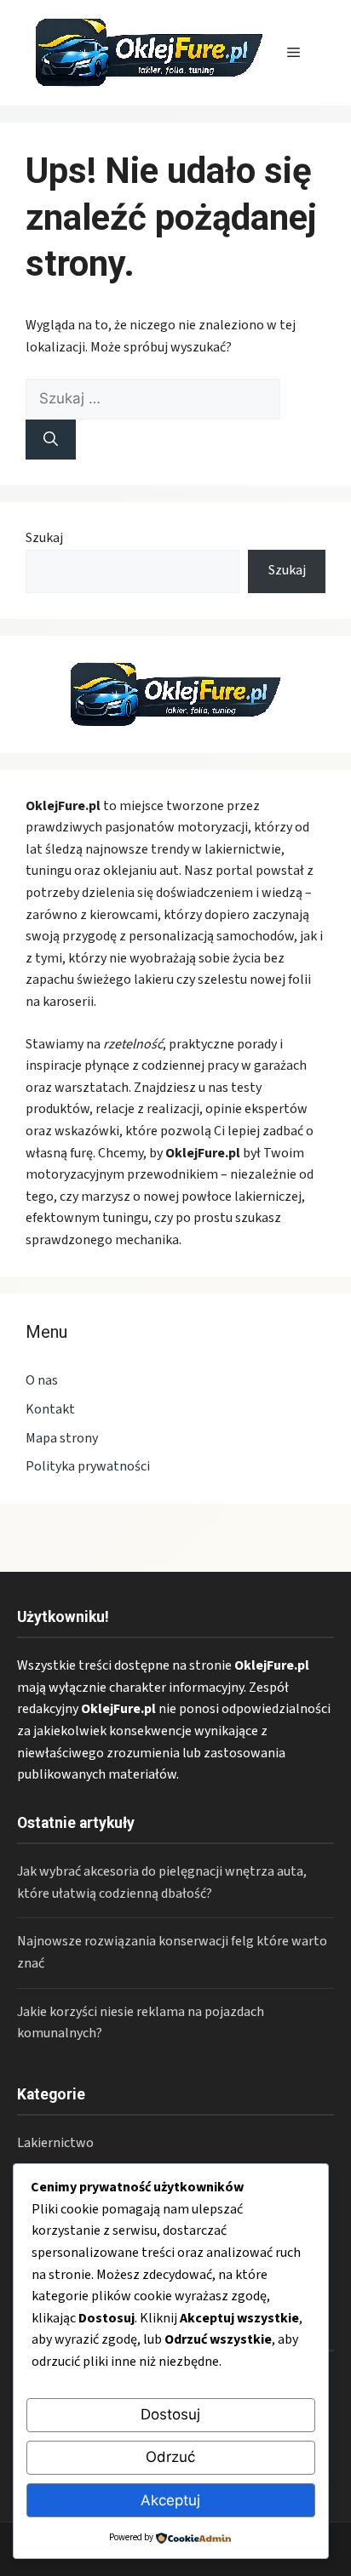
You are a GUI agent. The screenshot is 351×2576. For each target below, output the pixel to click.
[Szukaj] (51, 440)
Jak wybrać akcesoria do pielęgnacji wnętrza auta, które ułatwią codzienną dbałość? (162, 1882)
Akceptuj (170, 2500)
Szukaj (44, 538)
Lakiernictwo (55, 2143)
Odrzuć (170, 2457)
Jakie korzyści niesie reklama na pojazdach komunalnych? (141, 2023)
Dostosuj (170, 2414)
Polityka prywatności (88, 1466)
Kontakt (50, 1409)
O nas (42, 1380)
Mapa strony (62, 1438)
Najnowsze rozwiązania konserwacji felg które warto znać (172, 1952)
